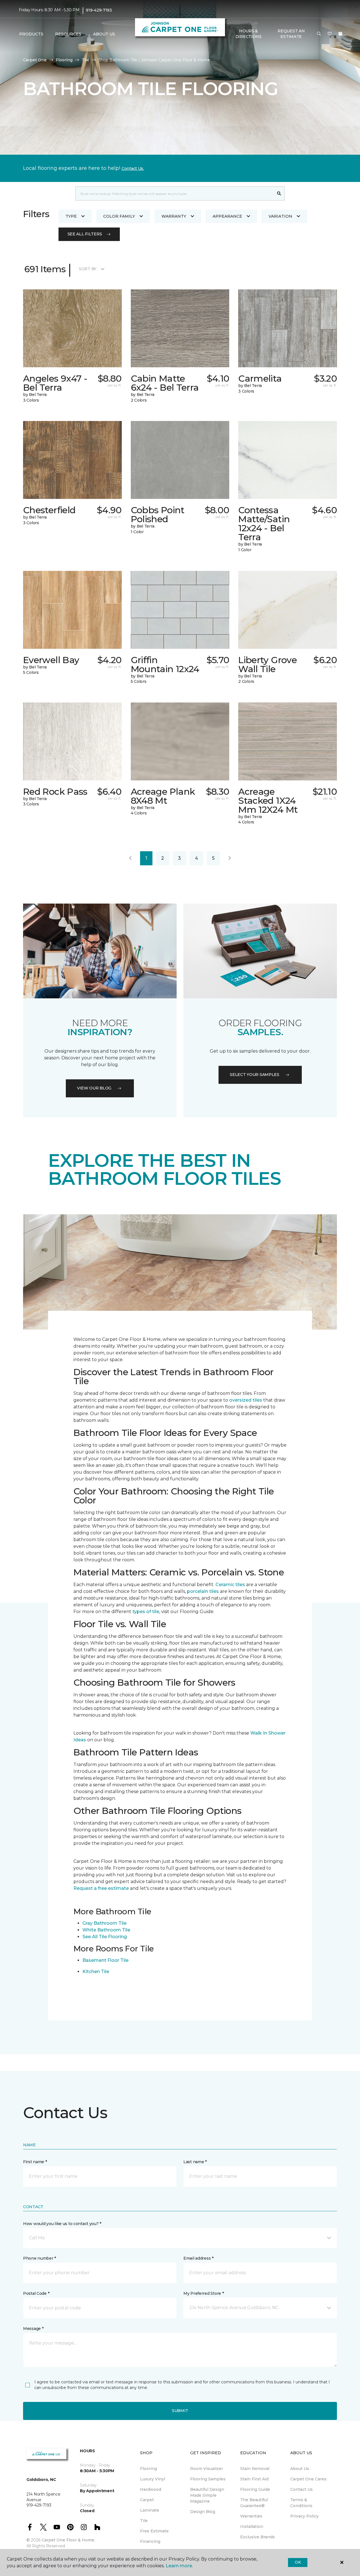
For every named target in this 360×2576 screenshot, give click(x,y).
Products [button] (31, 34)
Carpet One (35, 60)
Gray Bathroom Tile (104, 1923)
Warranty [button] (174, 216)
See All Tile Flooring (105, 1937)
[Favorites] (330, 34)
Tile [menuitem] (144, 2521)
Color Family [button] (119, 216)
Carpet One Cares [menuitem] (308, 2479)
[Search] (279, 193)
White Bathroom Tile (106, 1930)
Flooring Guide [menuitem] (255, 2489)
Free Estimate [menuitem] (154, 2531)
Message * (33, 2329)
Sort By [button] (88, 269)
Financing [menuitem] (150, 2541)
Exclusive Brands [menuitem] (257, 2537)
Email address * (198, 2258)
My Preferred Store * (203, 2293)
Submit (180, 2411)
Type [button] (71, 216)
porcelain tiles (203, 1591)
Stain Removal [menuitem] (255, 2469)
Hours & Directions (248, 34)
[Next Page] (230, 858)
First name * (35, 2162)
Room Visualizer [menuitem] (207, 2469)
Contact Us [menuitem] (301, 2489)
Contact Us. (133, 168)
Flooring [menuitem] (148, 2469)
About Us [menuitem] (300, 2469)
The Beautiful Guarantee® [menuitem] (254, 2503)
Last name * (195, 2162)
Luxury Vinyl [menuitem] (153, 2479)
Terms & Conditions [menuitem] (301, 2503)
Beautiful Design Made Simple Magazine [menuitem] (207, 2495)
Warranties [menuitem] (251, 2516)
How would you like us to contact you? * (62, 2224)
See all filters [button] (85, 234)
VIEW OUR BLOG (94, 1088)
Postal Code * (36, 2293)
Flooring (64, 60)
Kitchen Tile (96, 1972)
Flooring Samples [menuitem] (208, 2479)
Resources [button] (68, 34)
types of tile (146, 1612)
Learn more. (179, 2566)
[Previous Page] (130, 858)
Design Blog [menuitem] (203, 2512)
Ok (298, 2562)
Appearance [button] (227, 216)
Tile (85, 60)
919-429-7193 (99, 10)
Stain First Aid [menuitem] (254, 2479)
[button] (319, 34)
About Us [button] (104, 34)
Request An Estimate (291, 34)
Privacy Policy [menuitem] (304, 2516)
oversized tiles (246, 1400)
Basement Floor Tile (105, 1960)
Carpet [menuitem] (147, 2500)
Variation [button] (280, 216)
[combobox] (175, 193)
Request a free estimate (101, 1888)
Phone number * (40, 2258)
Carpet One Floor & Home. (68, 2540)
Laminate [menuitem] (150, 2510)
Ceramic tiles (230, 1585)
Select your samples (255, 1075)
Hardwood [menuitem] (151, 2489)
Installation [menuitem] (252, 2527)
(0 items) (340, 34)
